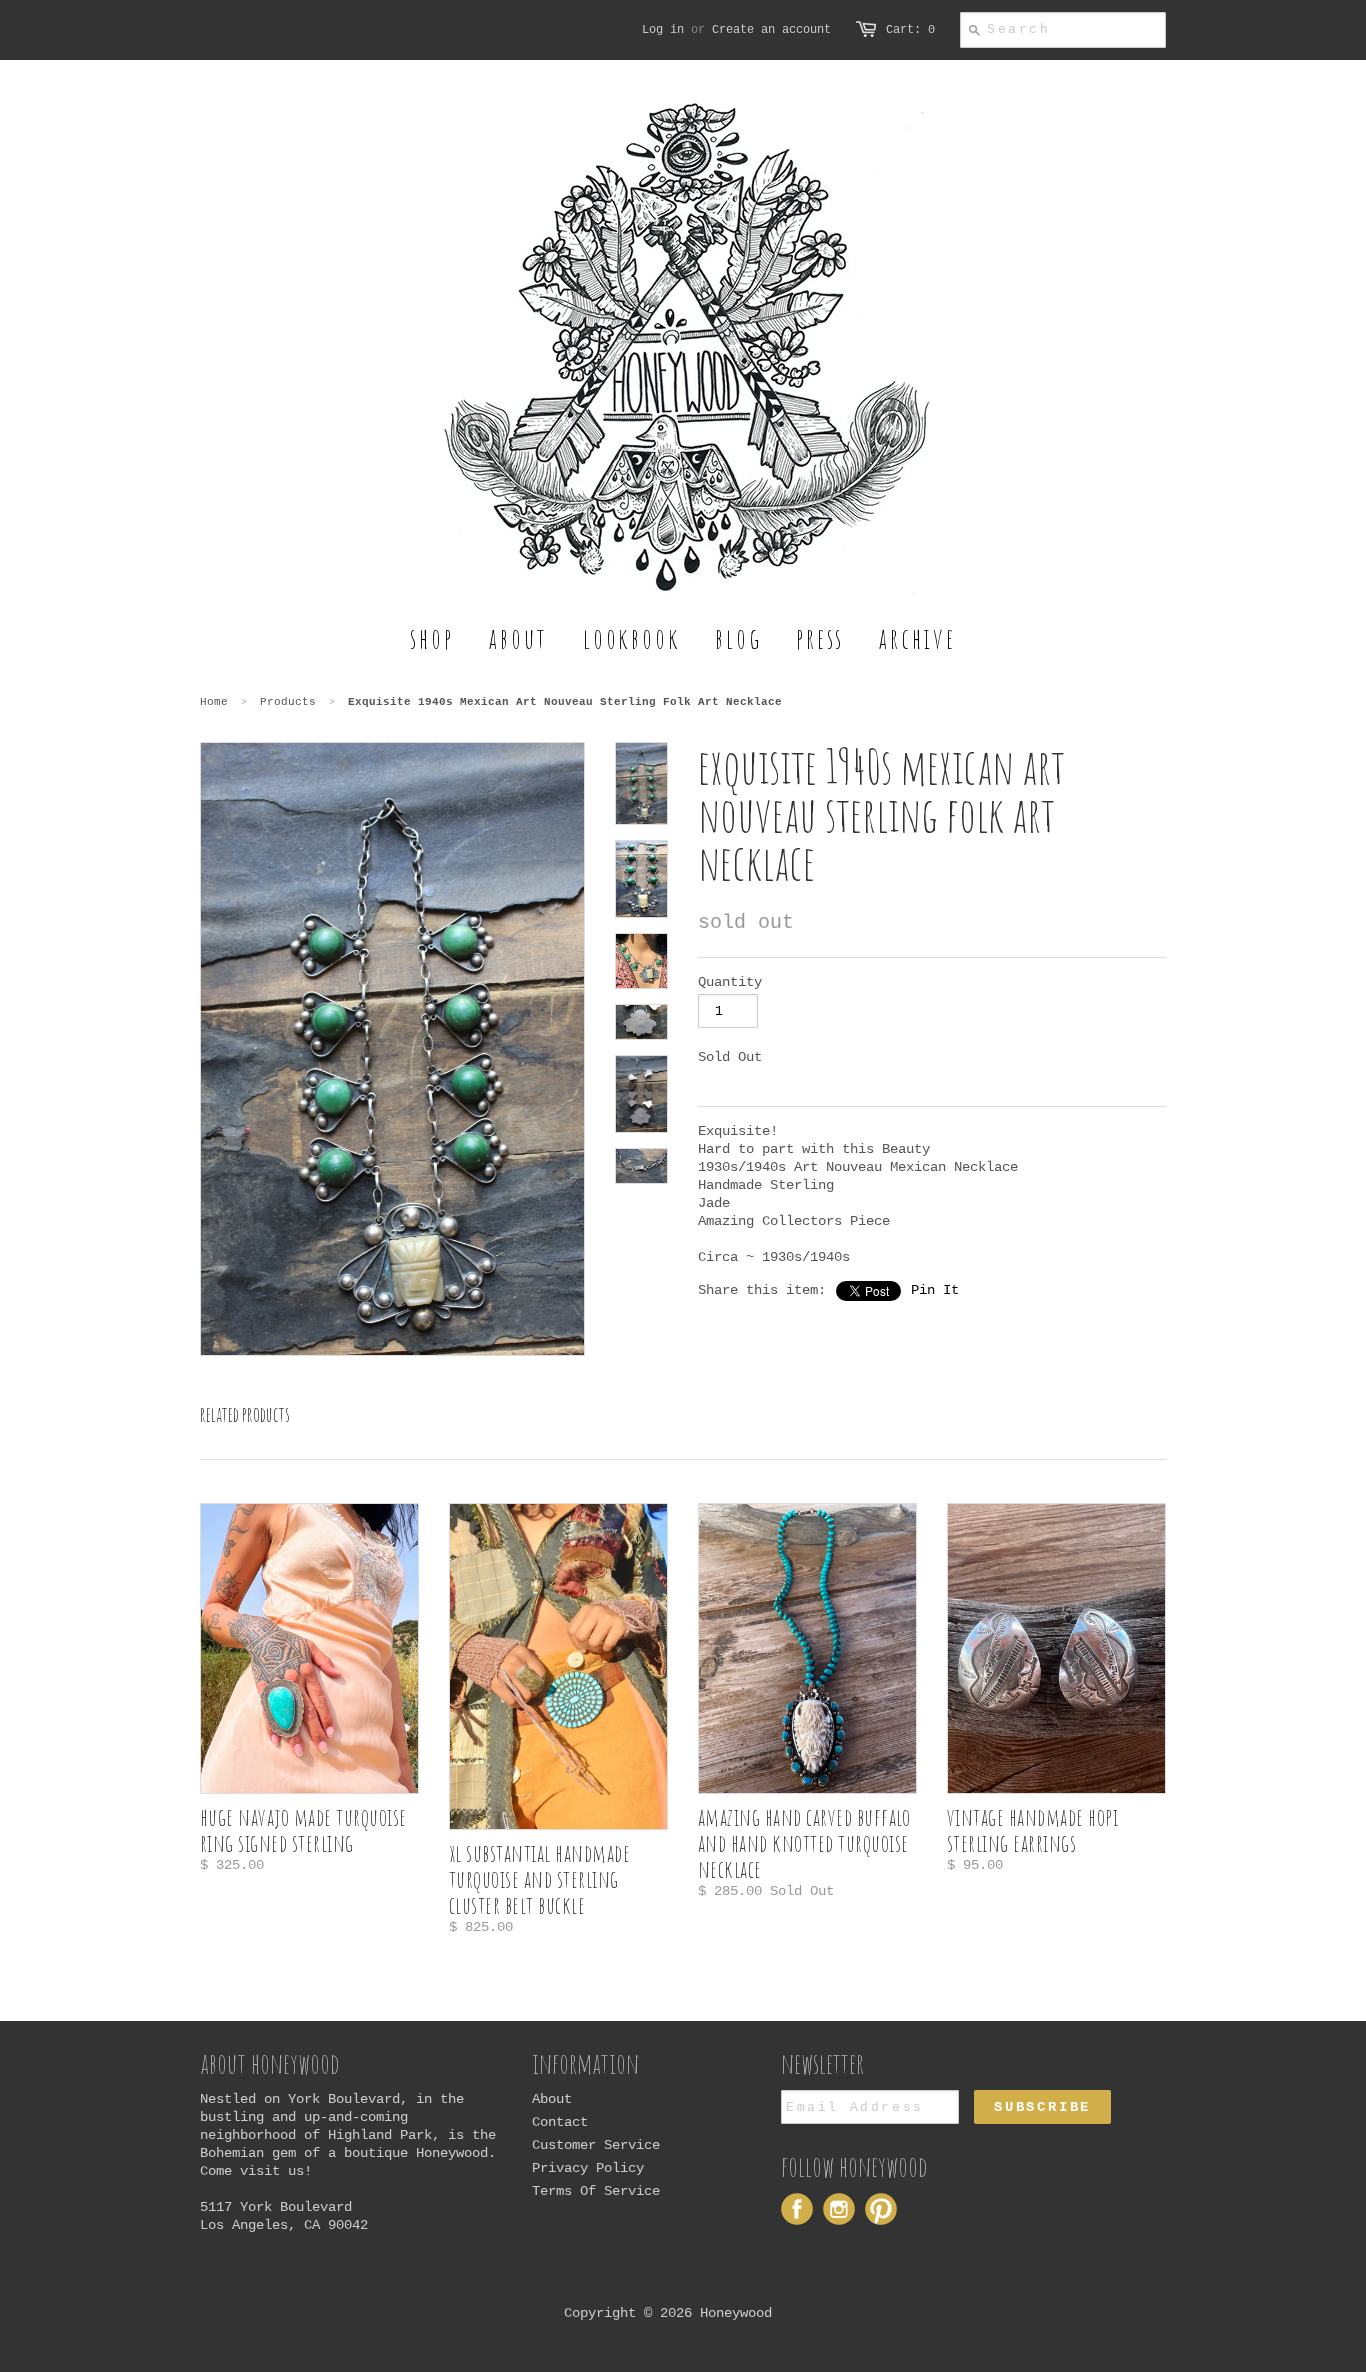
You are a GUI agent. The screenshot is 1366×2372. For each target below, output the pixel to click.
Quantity (730, 982)
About (552, 2099)
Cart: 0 (910, 30)
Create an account (771, 30)
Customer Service (596, 2145)
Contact (560, 2122)
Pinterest (881, 2209)
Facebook (797, 2209)
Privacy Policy (588, 2168)
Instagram (839, 2209)
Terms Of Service (596, 2191)
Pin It (935, 1290)
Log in (663, 30)
